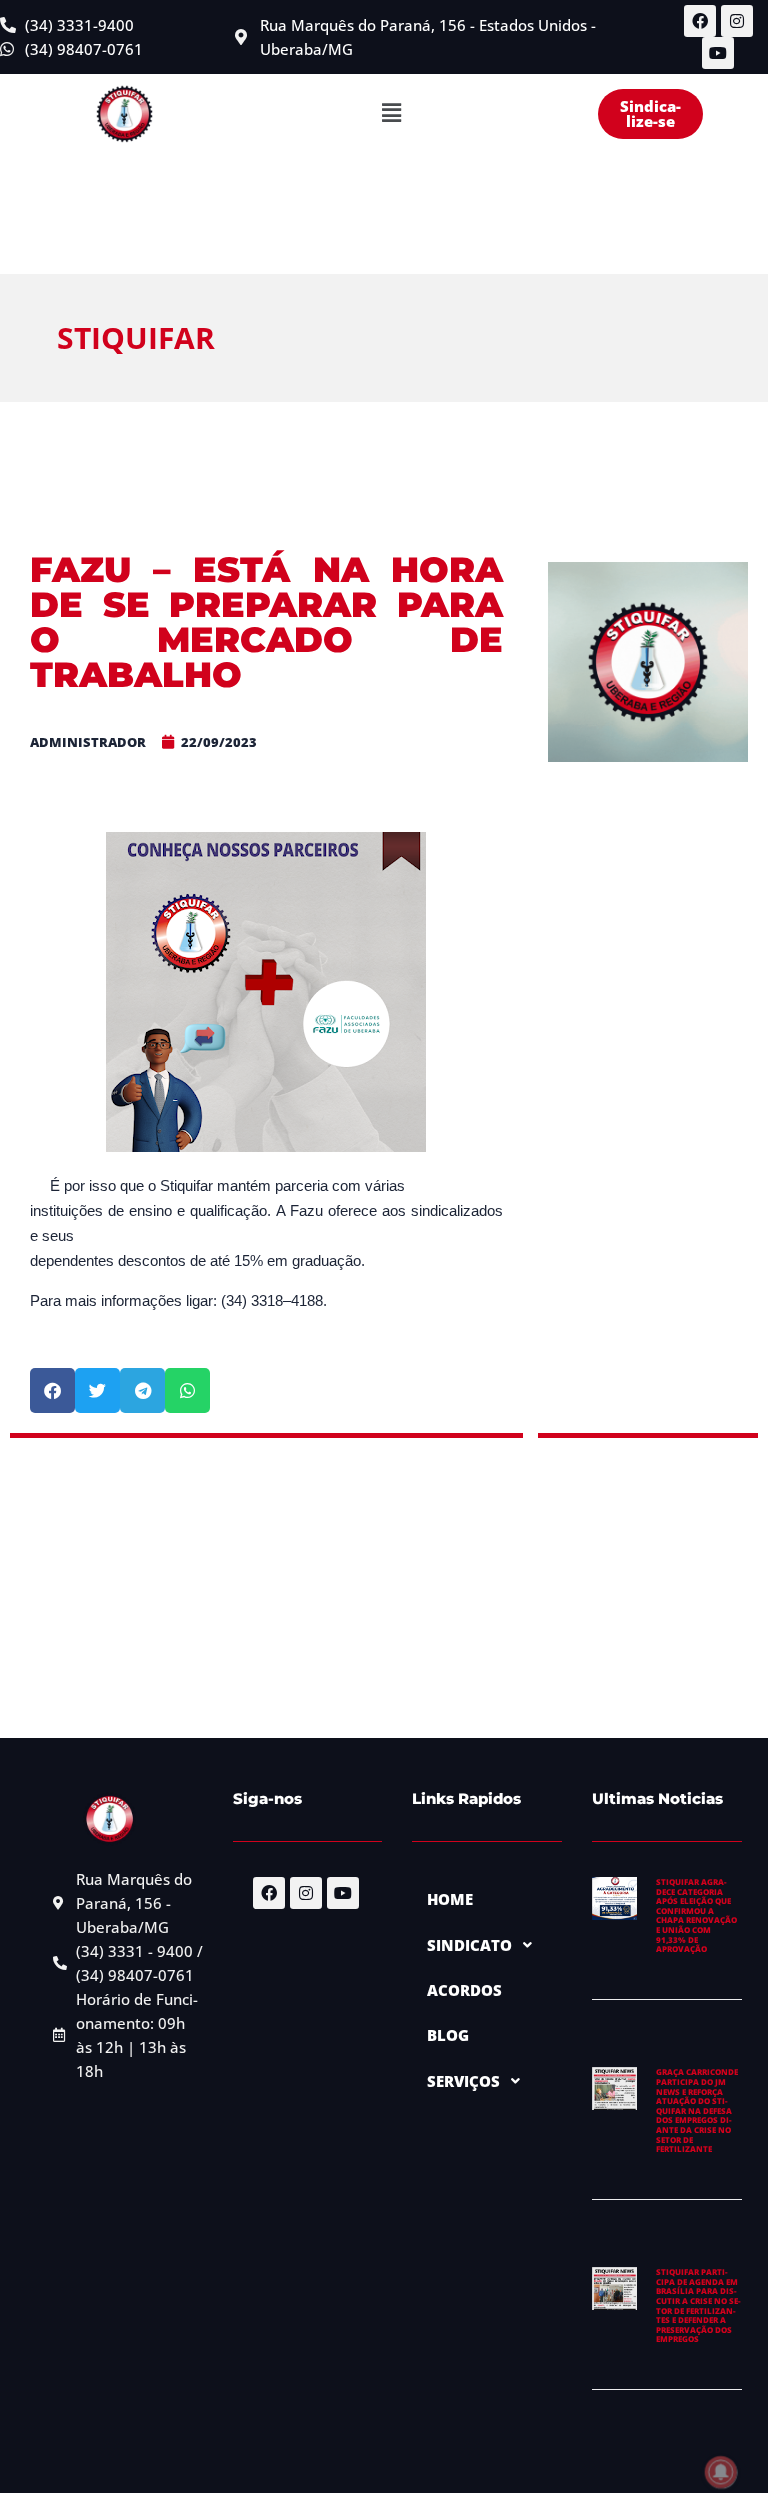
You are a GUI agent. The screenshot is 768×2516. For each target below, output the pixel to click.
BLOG (448, 2035)
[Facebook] (700, 21)
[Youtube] (718, 53)
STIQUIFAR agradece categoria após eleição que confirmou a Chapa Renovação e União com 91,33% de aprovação (696, 1915)
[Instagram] (737, 21)
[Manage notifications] (721, 2472)
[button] (391, 114)
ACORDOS (464, 1990)
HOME (450, 1899)
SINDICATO (469, 1945)
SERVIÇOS (463, 2081)
